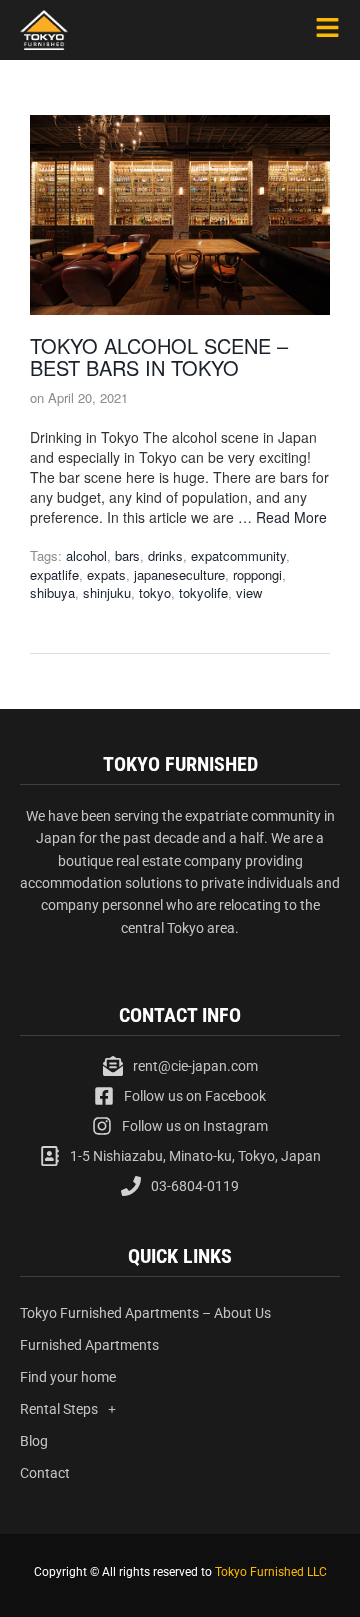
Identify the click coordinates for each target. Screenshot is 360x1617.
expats (106, 574)
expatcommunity (238, 555)
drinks (165, 555)
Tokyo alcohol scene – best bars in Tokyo (159, 356)
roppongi (257, 574)
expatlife (54, 574)
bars (127, 555)
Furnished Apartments (89, 1345)
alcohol (86, 555)
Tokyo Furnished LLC (271, 1572)
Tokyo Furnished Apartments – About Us (145, 1313)
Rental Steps (59, 1409)
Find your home (68, 1377)
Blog (34, 1441)
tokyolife (203, 592)
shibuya (52, 592)
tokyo (155, 592)
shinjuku (107, 592)
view (249, 592)
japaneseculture (179, 574)
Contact (45, 1473)
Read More (291, 517)
